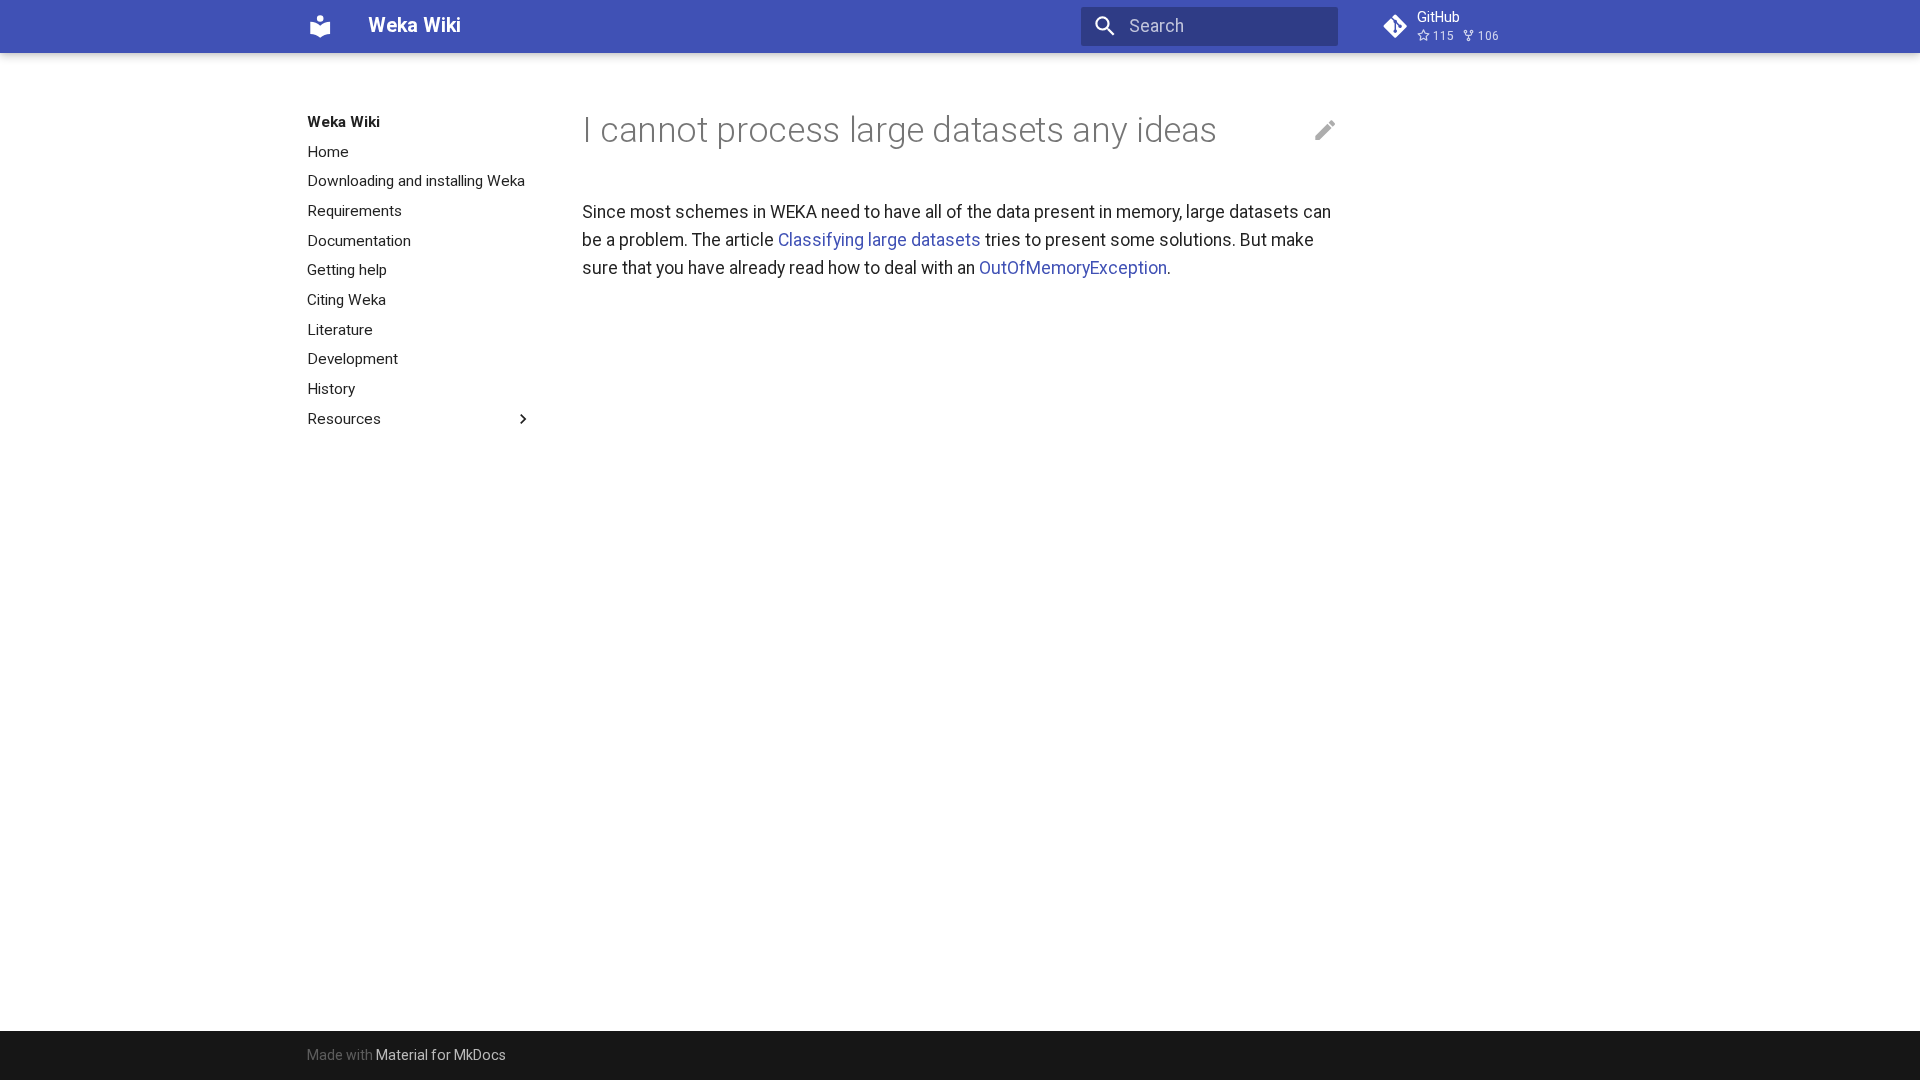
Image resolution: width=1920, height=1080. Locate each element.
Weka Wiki (343, 122)
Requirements (354, 211)
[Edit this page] (1325, 131)
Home (328, 152)
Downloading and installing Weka (416, 181)
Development (352, 359)
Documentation (359, 241)
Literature (340, 330)
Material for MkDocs (441, 1055)
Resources (344, 419)
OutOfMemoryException (1073, 268)
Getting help (347, 270)
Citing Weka (346, 300)
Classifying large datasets (879, 240)
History (331, 389)
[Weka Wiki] (320, 26)
